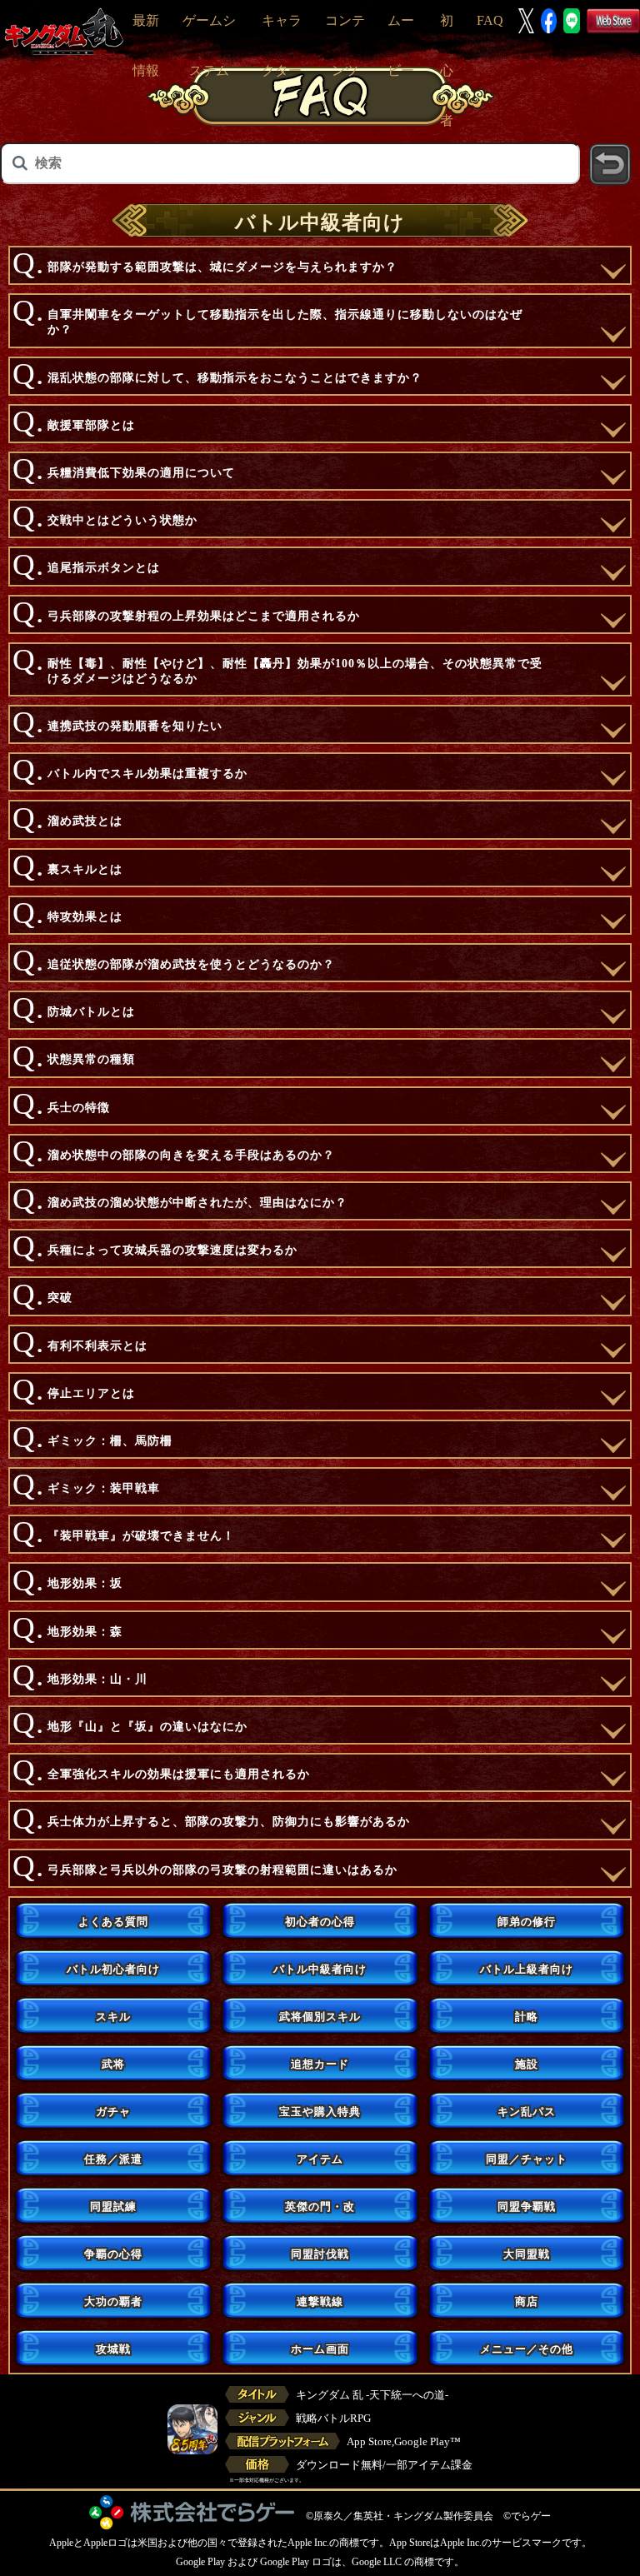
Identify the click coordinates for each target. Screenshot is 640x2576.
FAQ (490, 20)
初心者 (447, 70)
